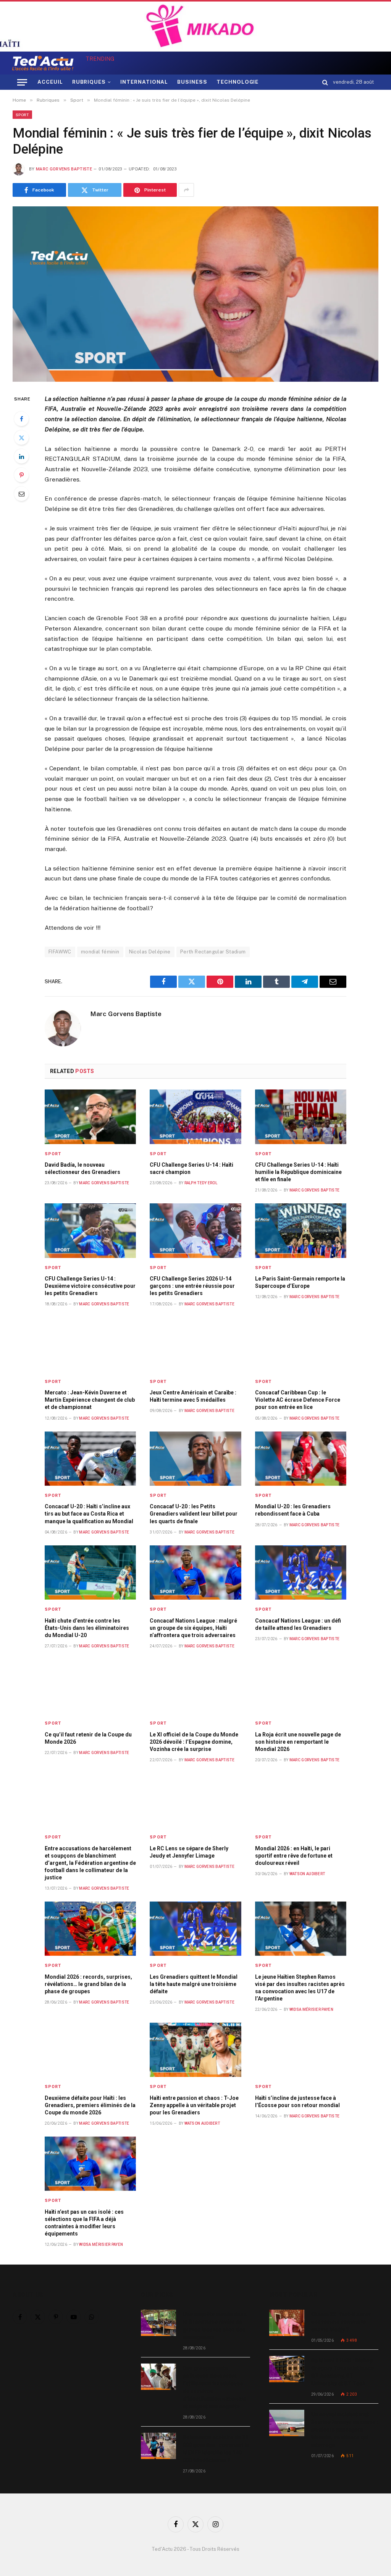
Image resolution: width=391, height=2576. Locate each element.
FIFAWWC (60, 952)
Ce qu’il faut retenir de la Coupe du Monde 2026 (88, 1738)
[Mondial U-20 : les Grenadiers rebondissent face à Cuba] (301, 1459)
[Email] (21, 494)
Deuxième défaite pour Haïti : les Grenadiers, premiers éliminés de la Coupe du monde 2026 (90, 2105)
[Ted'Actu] (43, 63)
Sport (22, 115)
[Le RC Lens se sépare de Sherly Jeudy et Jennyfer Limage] (195, 1800)
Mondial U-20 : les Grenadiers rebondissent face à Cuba (293, 1510)
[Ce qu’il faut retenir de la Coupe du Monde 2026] (90, 1686)
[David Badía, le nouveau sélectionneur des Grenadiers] (90, 1117)
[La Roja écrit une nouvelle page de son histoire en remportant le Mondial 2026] (301, 1686)
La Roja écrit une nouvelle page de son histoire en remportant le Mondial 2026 (298, 1742)
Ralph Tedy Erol (201, 1183)
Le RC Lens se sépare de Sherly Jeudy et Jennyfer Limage (189, 1852)
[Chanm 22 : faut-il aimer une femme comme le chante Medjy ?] (287, 2323)
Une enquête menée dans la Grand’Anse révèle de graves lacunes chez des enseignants (215, 2326)
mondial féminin (100, 952)
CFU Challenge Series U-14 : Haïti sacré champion (191, 1168)
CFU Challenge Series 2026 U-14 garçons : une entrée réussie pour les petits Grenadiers (192, 1286)
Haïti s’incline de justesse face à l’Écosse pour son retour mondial (297, 2102)
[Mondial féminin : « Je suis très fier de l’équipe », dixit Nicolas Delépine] (195, 294)
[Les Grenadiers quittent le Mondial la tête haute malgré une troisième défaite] (195, 1929)
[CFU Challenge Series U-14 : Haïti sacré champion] (195, 1117)
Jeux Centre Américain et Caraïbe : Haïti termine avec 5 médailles (193, 1396)
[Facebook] (21, 419)
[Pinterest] (21, 475)
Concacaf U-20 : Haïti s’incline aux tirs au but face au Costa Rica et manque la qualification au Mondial (89, 1514)
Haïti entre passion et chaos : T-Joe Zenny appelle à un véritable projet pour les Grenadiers (194, 2105)
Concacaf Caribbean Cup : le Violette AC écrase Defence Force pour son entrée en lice (298, 1400)
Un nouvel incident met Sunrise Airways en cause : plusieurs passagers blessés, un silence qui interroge (345, 2430)
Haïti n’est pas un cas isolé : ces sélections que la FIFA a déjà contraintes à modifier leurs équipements (84, 2223)
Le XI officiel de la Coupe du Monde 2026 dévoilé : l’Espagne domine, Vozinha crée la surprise (194, 1742)
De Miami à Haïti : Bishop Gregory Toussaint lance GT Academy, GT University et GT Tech (343, 2372)
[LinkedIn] (21, 456)
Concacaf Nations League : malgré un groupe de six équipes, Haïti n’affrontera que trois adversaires (193, 1628)
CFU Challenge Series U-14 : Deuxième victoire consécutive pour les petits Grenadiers (90, 1286)
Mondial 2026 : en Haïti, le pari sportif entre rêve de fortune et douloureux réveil (294, 1856)
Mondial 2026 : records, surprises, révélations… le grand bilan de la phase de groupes (88, 1984)
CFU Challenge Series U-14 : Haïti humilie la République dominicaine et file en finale (298, 1172)
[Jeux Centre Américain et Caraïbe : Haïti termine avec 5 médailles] (195, 1344)
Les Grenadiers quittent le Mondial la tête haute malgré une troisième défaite (194, 1984)
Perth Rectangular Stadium (213, 952)
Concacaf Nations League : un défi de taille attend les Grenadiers (298, 1624)
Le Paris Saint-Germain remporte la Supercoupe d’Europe (300, 1282)
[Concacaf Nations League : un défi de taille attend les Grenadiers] (301, 1573)
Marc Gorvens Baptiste (64, 169)
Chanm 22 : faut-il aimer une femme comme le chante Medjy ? (341, 2322)
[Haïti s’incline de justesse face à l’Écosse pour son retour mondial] (301, 2050)
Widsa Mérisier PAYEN (311, 2009)
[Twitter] (21, 438)
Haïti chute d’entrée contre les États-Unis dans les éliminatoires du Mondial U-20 (87, 1628)
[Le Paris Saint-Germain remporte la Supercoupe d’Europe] (301, 1230)
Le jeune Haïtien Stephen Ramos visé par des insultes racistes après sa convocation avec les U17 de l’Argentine (300, 1988)
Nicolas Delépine (150, 952)
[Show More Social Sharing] (186, 190)
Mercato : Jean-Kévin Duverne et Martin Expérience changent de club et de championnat (90, 1400)
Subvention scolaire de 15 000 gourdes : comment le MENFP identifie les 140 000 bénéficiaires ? (216, 2449)
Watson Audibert (307, 1874)
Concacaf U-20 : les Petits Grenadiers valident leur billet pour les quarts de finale (194, 1514)
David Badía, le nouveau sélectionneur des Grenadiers (82, 1168)
